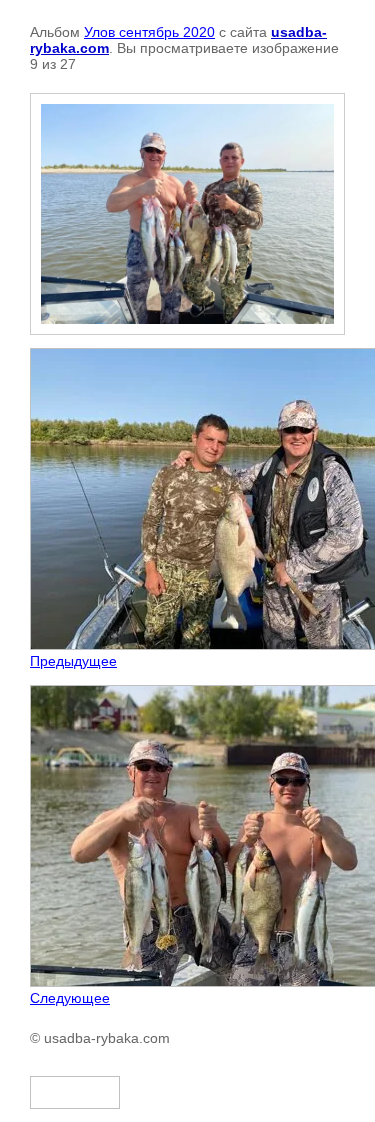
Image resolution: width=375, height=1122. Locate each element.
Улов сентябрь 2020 (149, 32)
